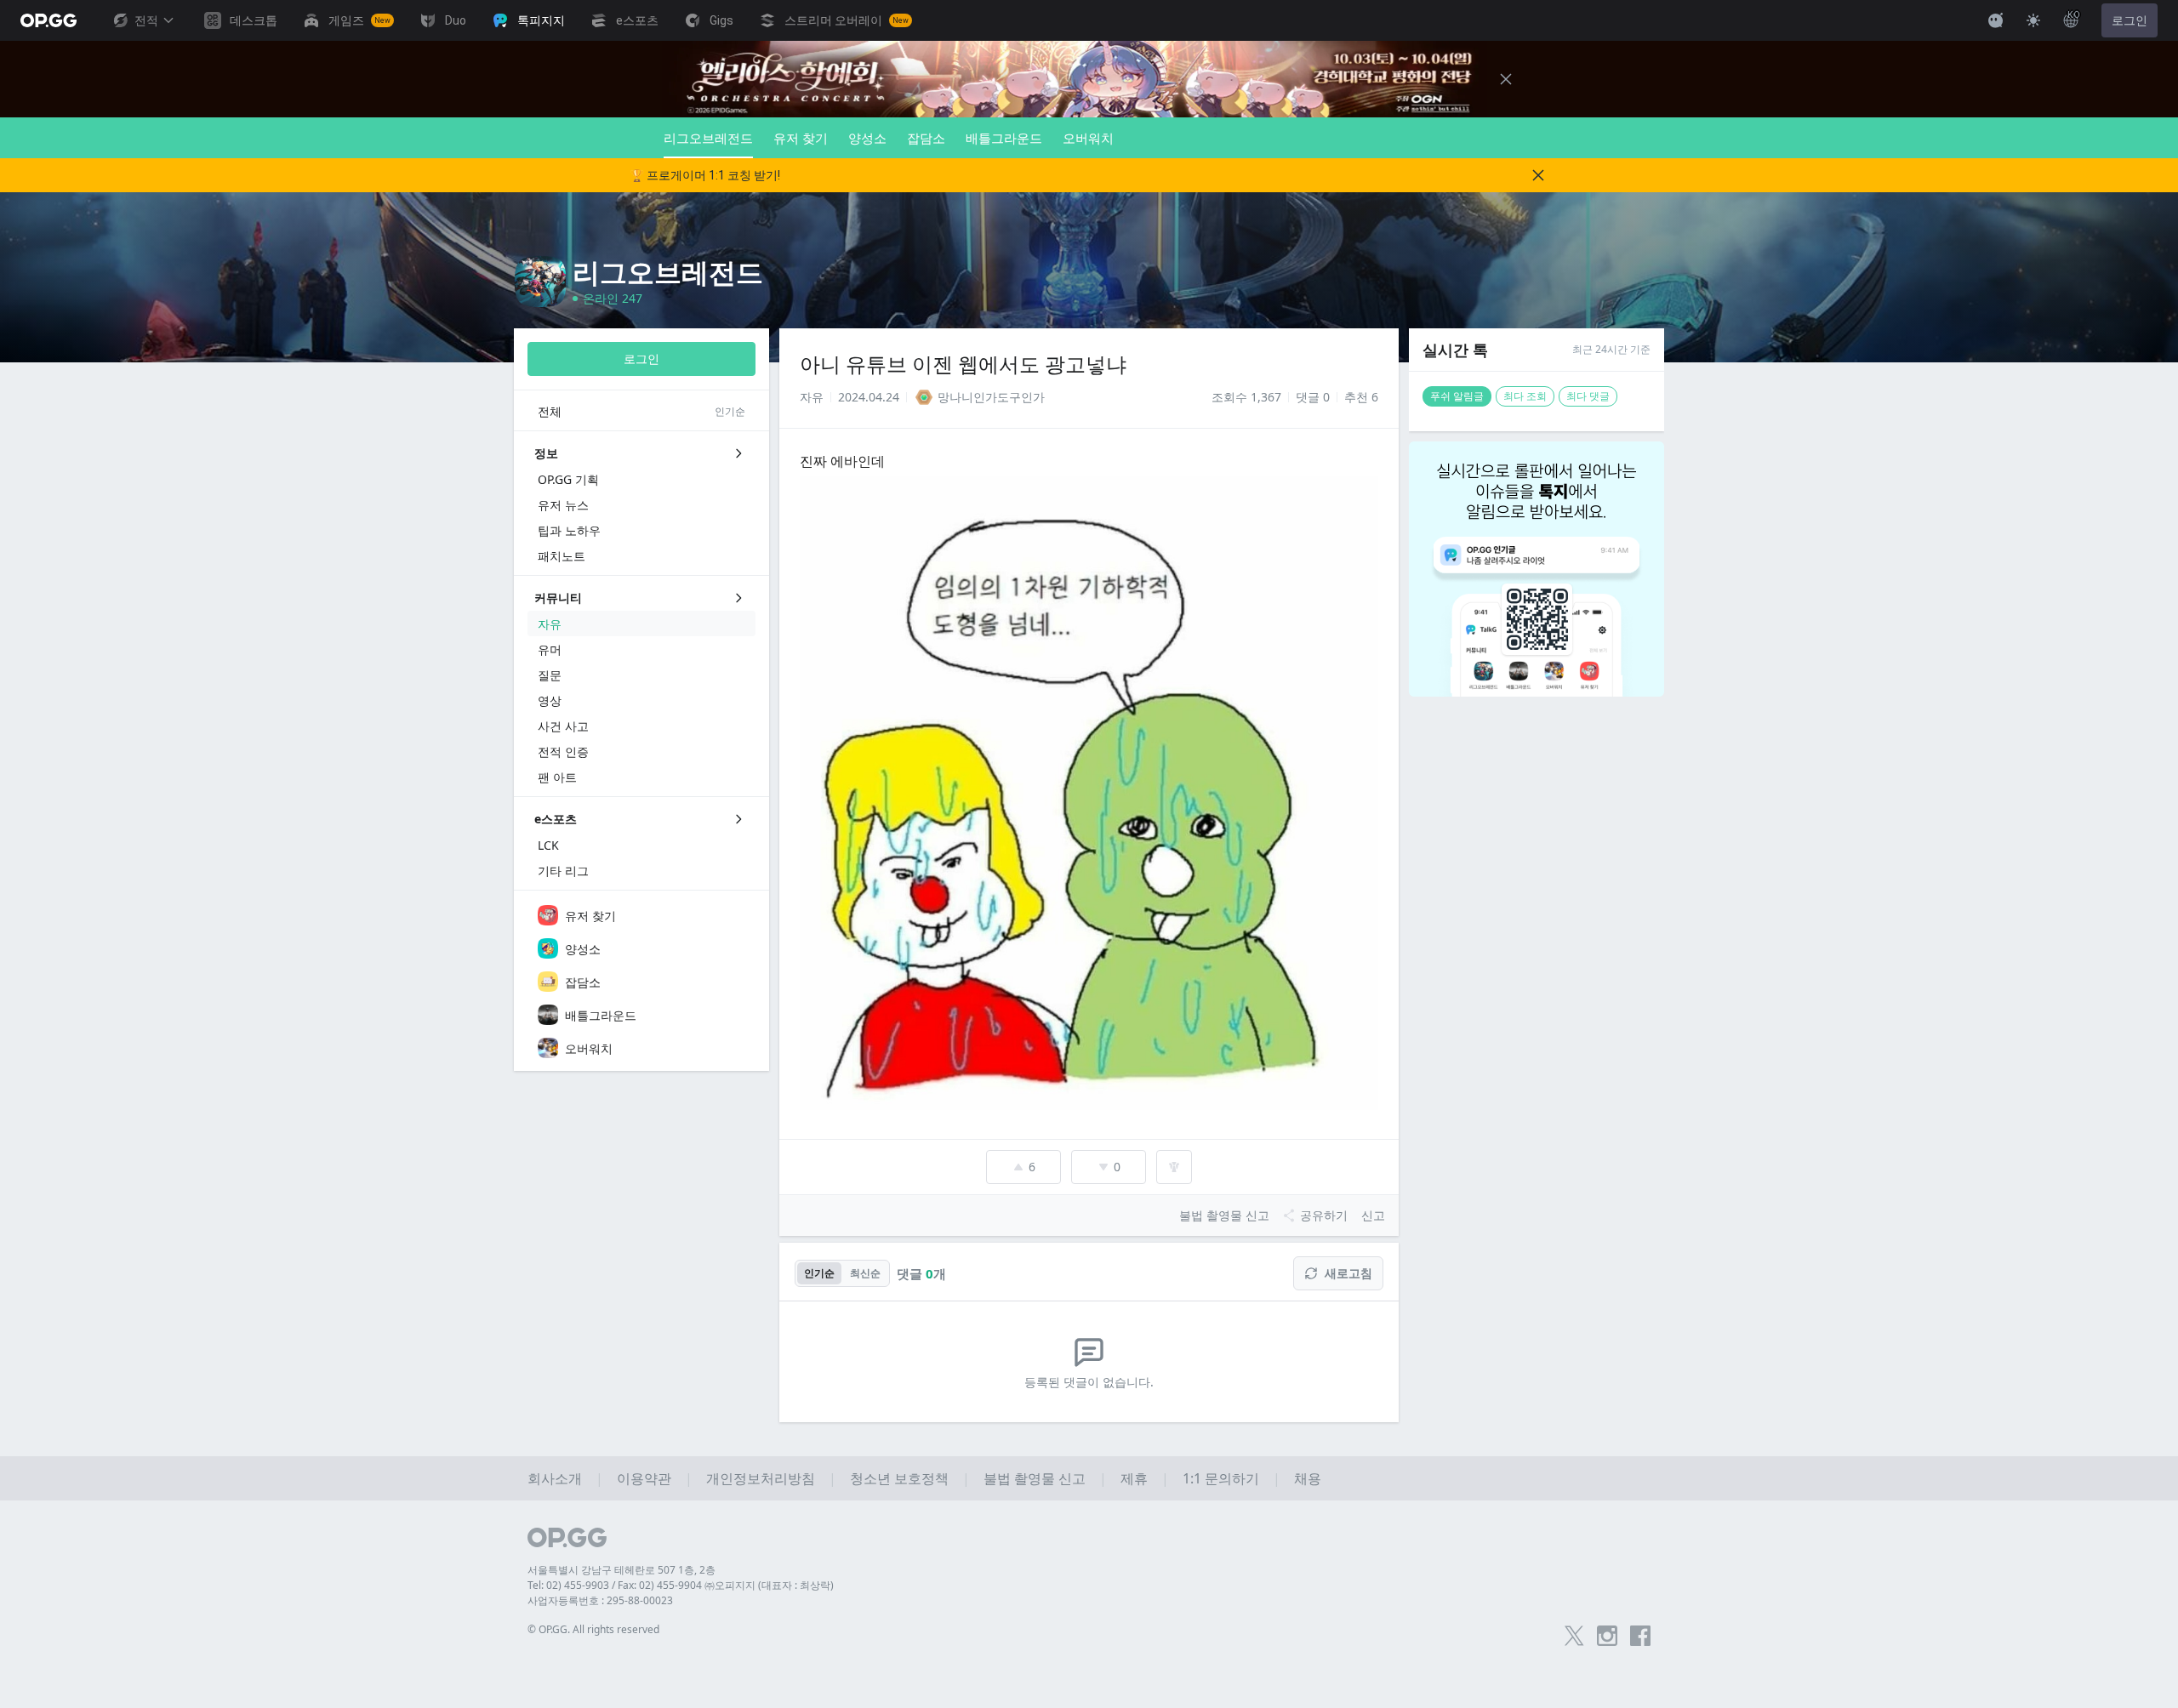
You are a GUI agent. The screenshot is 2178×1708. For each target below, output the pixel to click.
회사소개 (555, 1478)
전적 (146, 20)
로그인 (2130, 20)
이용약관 (644, 1478)
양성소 (867, 138)
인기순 (819, 1273)
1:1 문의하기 (1221, 1478)
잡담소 (926, 138)
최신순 (865, 1273)
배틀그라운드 (1004, 138)
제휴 (1134, 1478)
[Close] (1506, 79)
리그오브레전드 (708, 138)
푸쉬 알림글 (1457, 396)
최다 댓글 (1588, 396)
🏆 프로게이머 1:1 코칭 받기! (705, 175)
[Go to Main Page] (48, 20)
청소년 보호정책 (899, 1478)
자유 (812, 397)
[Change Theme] (2033, 20)
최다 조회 (1525, 396)
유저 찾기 (801, 138)
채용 (1308, 1478)
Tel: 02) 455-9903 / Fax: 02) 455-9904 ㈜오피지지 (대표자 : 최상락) (681, 1585)
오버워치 (1088, 138)
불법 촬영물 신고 (1035, 1478)
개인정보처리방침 (761, 1478)
